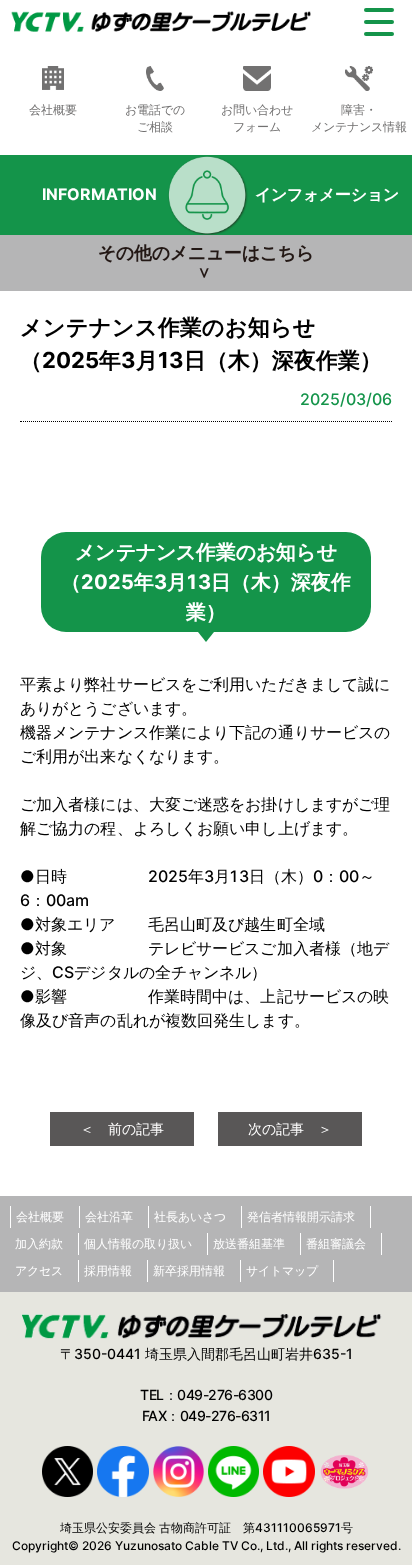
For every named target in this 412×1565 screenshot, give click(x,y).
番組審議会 (336, 1243)
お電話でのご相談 (155, 118)
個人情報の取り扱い (138, 1243)
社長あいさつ (190, 1216)
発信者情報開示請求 (301, 1216)
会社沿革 (109, 1216)
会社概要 (40, 1216)
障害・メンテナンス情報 (359, 118)
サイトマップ (282, 1270)
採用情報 (108, 1270)
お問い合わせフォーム (257, 118)
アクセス (39, 1270)
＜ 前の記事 (122, 1128)
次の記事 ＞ (290, 1128)
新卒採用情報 (189, 1270)
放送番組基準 (249, 1243)
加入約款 (39, 1243)
